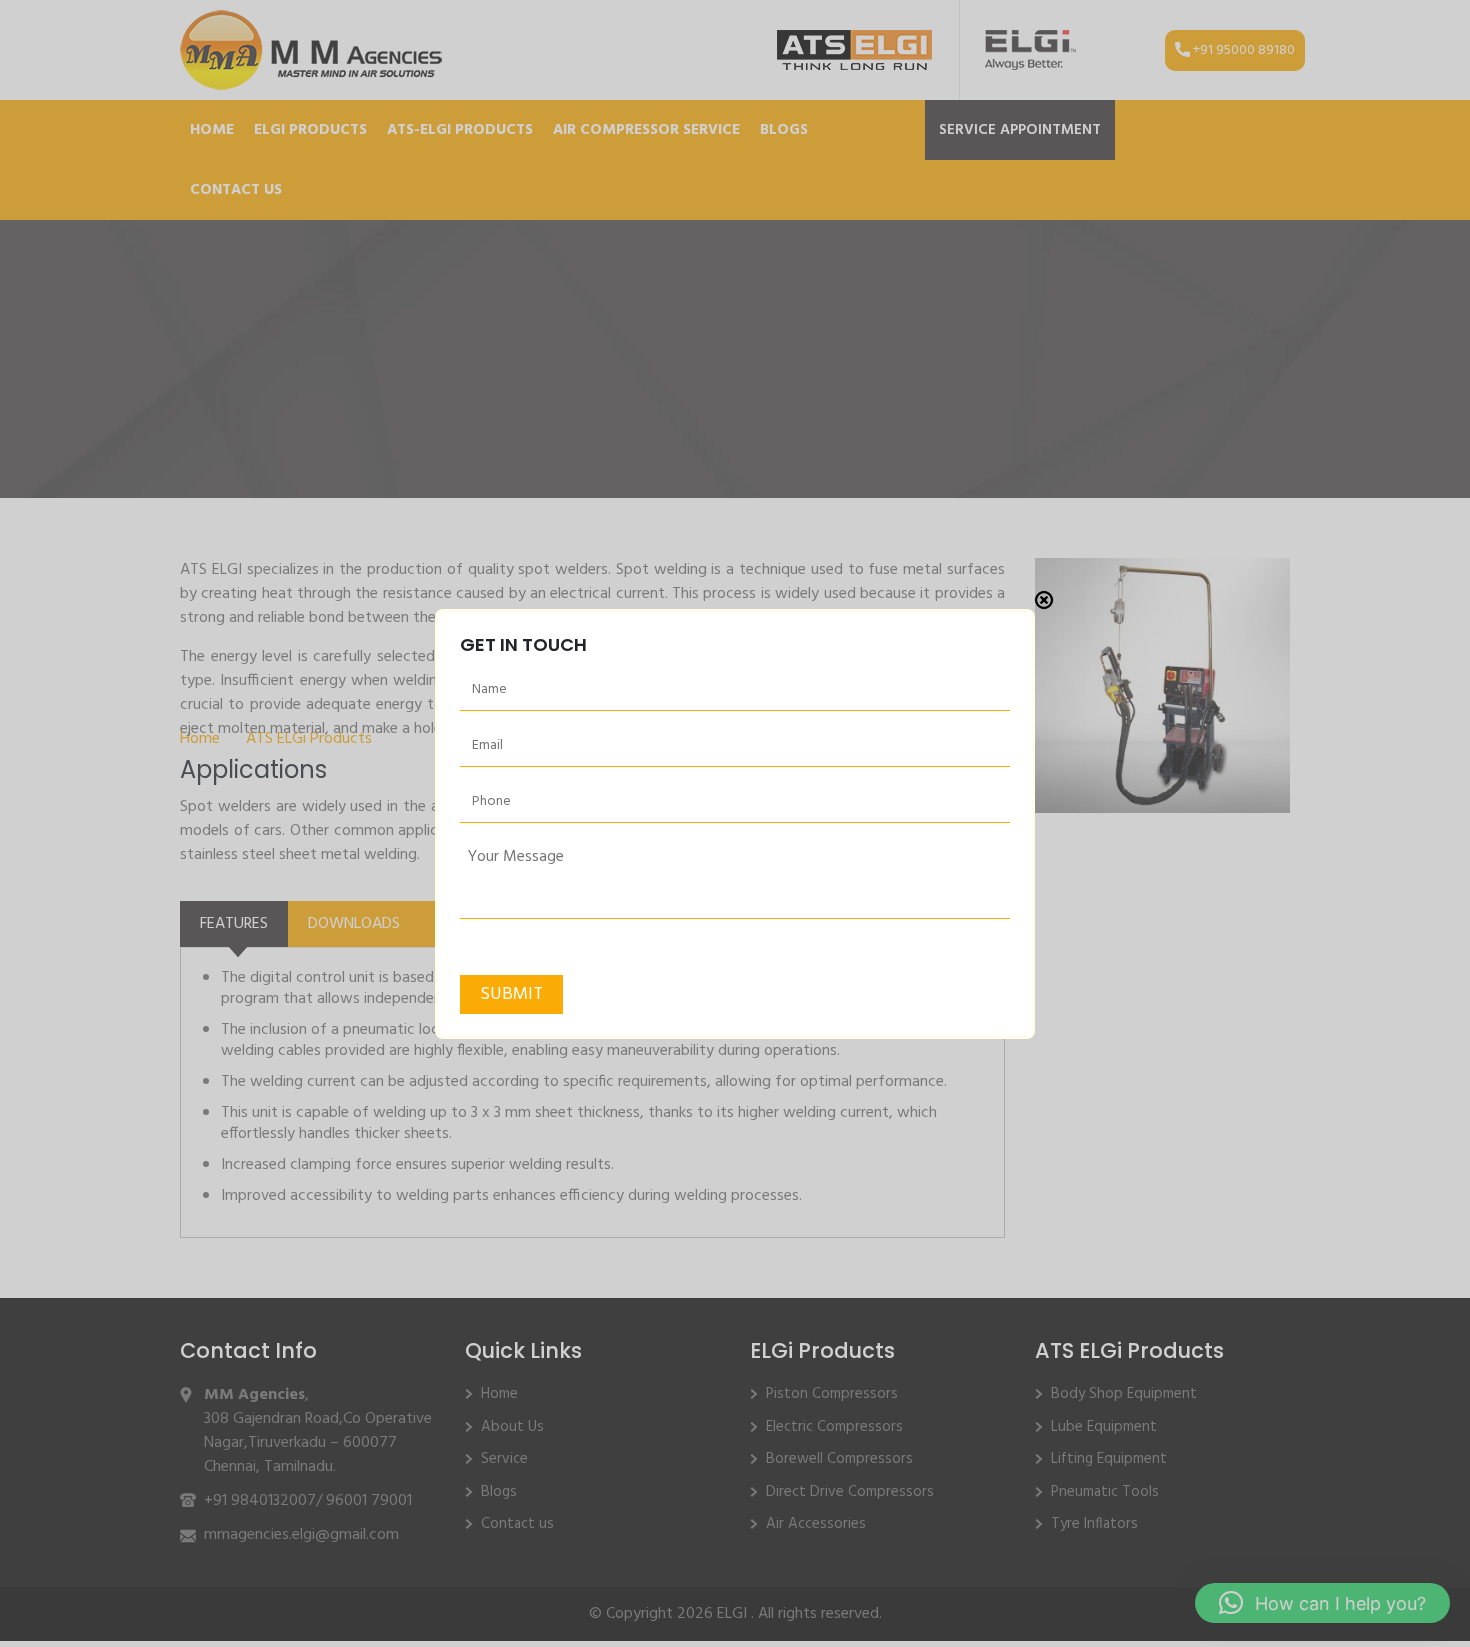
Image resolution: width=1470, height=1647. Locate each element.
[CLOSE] (1044, 600)
